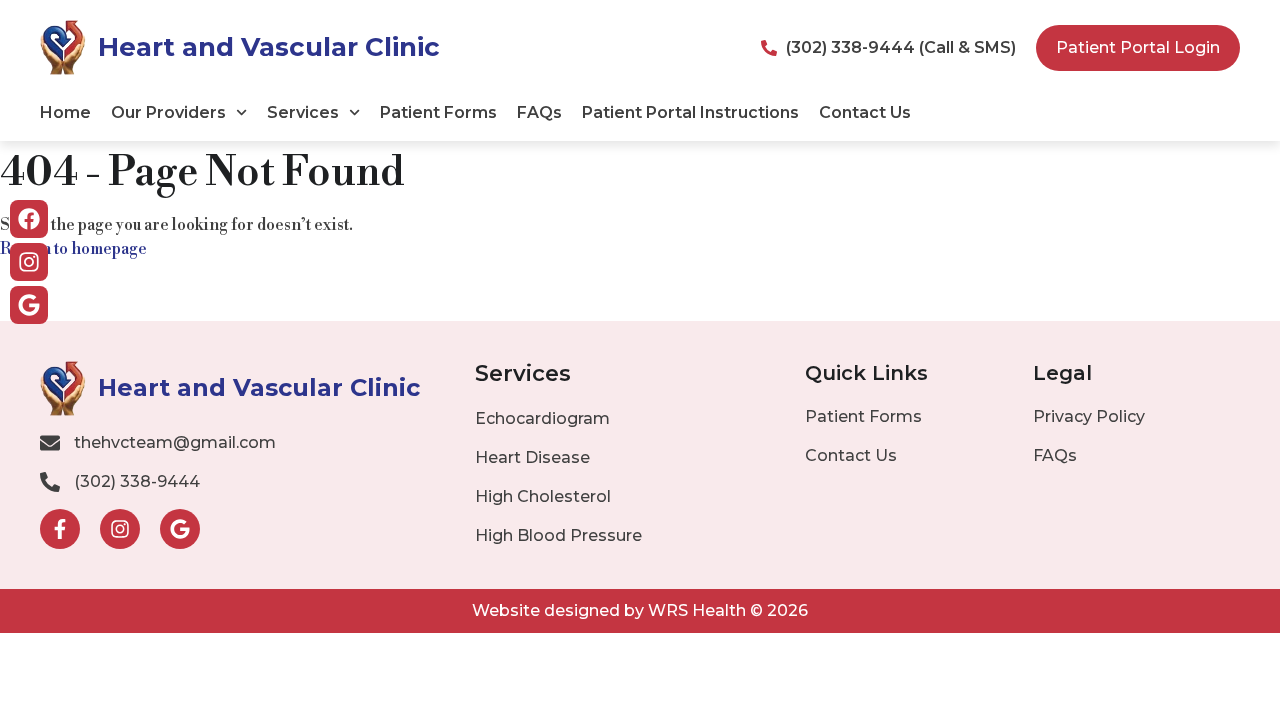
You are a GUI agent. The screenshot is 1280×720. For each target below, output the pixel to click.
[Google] (29, 305)
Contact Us (865, 112)
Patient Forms (438, 112)
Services (303, 112)
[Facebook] (29, 219)
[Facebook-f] (60, 529)
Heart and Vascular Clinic (269, 47)
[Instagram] (29, 262)
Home (65, 112)
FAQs (539, 112)
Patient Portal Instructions (690, 112)
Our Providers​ (168, 112)
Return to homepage (73, 249)
